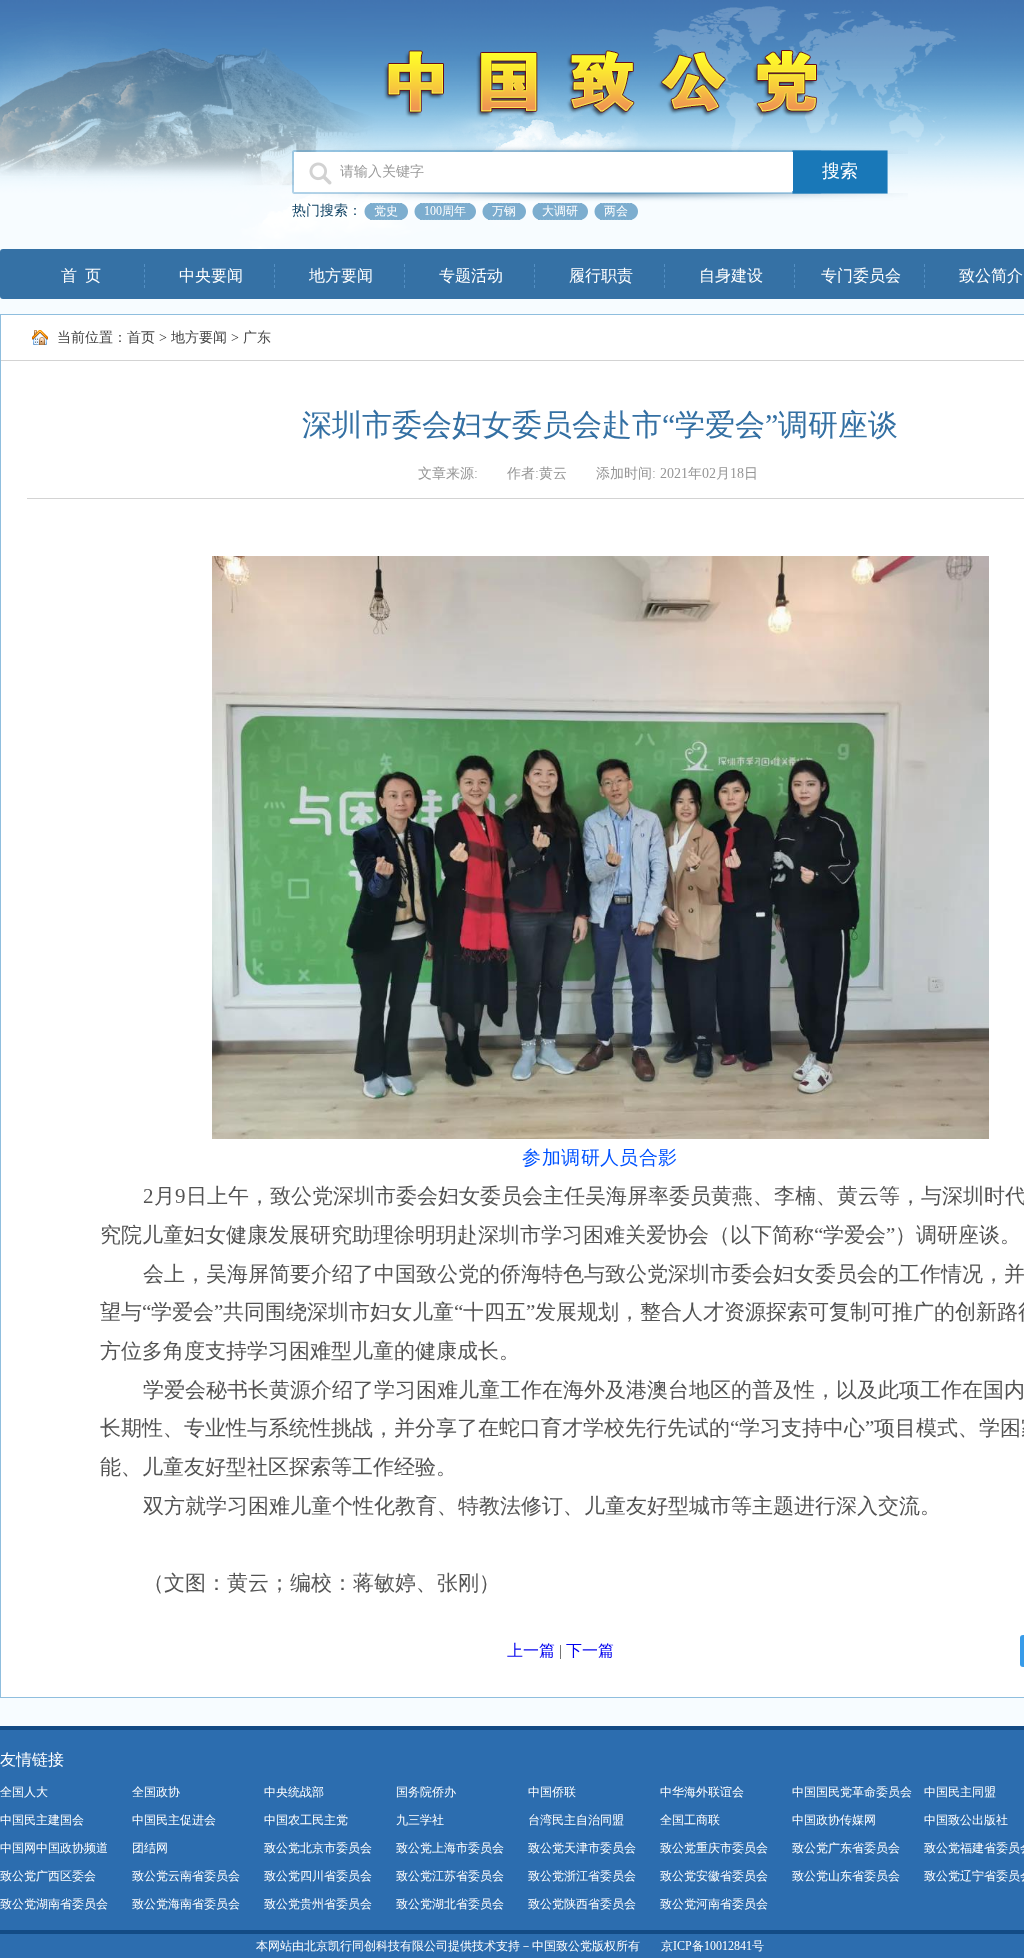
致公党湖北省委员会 (450, 1904)
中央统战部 (294, 1792)
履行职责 (601, 275)
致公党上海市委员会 (450, 1848)
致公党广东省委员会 (846, 1848)
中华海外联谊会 (702, 1792)
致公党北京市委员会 (318, 1848)
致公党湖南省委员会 (54, 1904)
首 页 (81, 275)
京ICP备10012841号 (712, 1946)
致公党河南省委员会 (714, 1904)
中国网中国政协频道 (54, 1848)
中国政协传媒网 (834, 1820)
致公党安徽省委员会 (714, 1876)
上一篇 (531, 1650)
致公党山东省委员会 (846, 1876)
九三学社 (420, 1820)
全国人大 (24, 1792)
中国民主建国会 (42, 1820)
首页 (141, 337)
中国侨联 (552, 1792)
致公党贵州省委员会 (318, 1904)
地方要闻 (341, 275)
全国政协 (156, 1792)
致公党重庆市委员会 (714, 1848)
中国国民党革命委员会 (852, 1792)
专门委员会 (861, 275)
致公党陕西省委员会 (582, 1904)
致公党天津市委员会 (582, 1848)
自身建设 (731, 275)
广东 (257, 337)
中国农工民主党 (306, 1820)
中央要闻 (211, 275)
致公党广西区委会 (48, 1876)
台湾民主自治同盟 (576, 1820)
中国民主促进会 (174, 1820)
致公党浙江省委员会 (582, 1876)
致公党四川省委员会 (318, 1876)
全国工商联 (690, 1820)
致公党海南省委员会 (186, 1904)
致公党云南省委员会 (186, 1876)
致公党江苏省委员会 (450, 1876)
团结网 (150, 1848)
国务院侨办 (426, 1792)
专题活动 (471, 275)
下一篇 (590, 1650)
